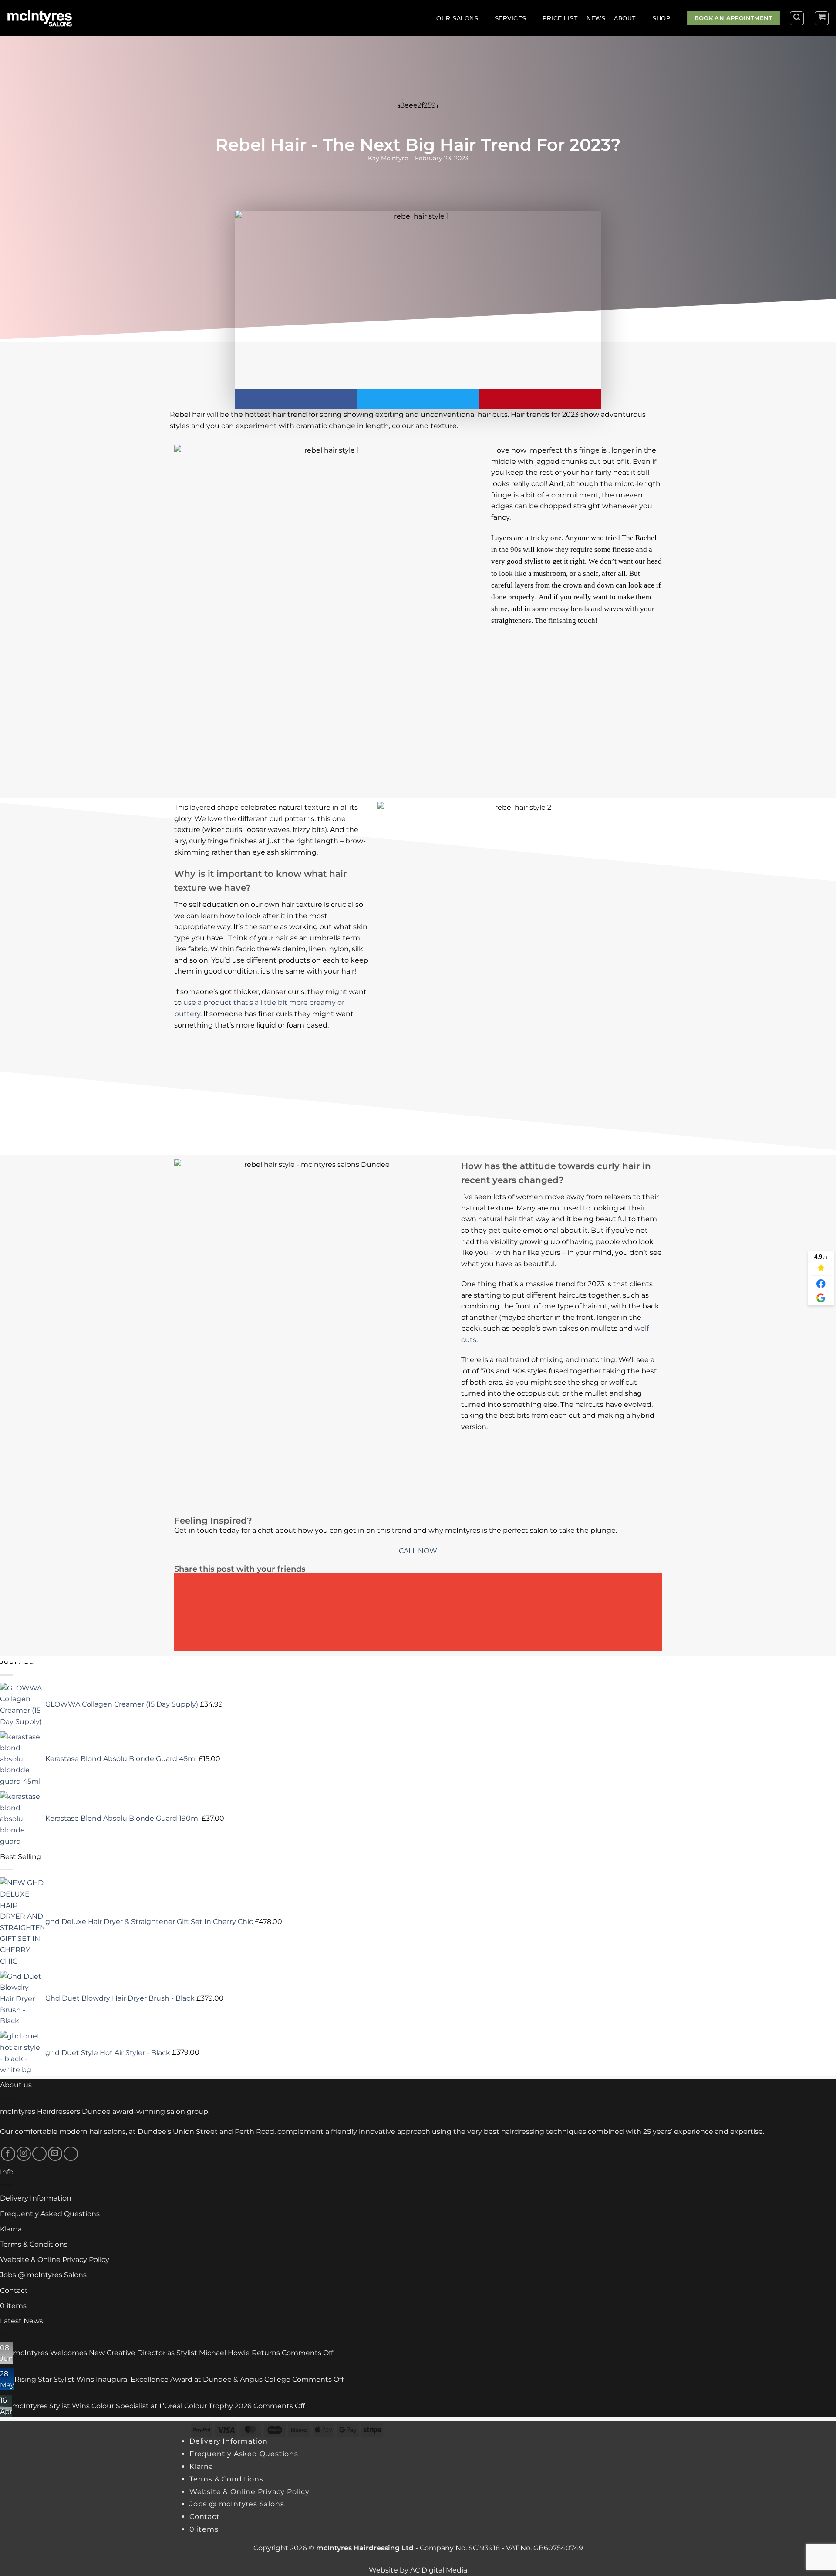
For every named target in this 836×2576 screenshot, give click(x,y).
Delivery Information (36, 2198)
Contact (14, 2290)
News (596, 18)
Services (511, 18)
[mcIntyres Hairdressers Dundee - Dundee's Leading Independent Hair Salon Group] (45, 18)
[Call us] (71, 2154)
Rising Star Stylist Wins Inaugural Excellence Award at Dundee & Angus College (152, 2379)
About (625, 18)
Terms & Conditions (34, 2244)
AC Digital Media (439, 2570)
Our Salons (457, 18)
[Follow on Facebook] (8, 2154)
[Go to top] (818, 2564)
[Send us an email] (55, 2154)
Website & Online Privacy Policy (55, 2260)
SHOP (661, 18)
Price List (560, 18)
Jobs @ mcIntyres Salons (43, 2275)
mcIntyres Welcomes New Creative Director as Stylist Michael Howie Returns (147, 2353)
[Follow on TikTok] (39, 2154)
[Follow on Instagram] (24, 2154)
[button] (797, 18)
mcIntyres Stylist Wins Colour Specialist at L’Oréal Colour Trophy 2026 (132, 2406)
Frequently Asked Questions (50, 2214)
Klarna (11, 2229)
